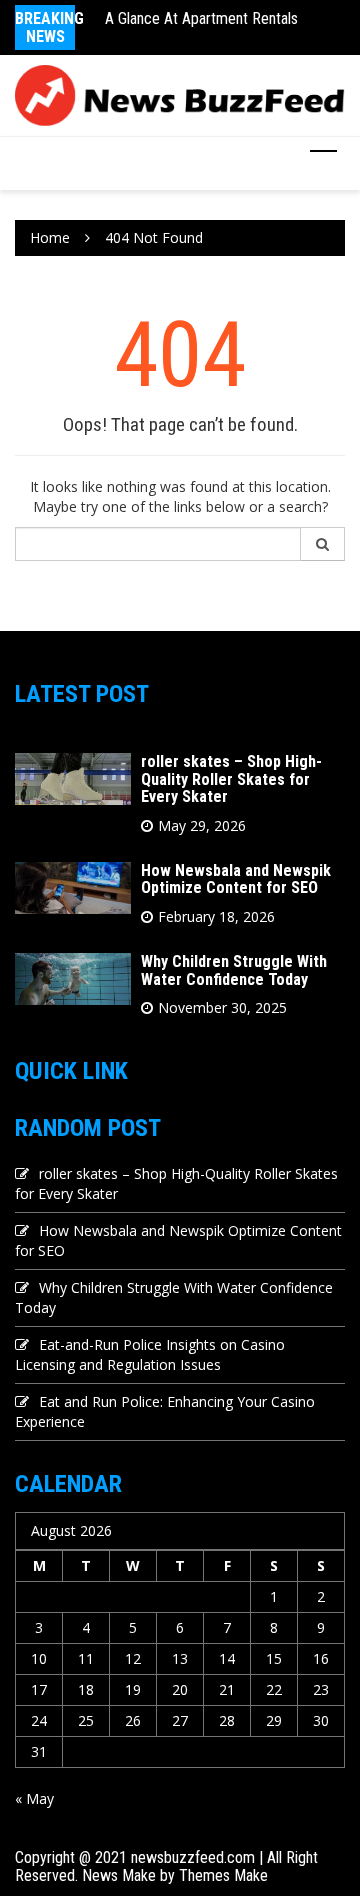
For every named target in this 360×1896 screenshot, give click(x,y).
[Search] (323, 544)
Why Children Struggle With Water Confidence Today (234, 970)
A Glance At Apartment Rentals (201, 18)
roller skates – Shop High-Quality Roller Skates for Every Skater (231, 779)
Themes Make (223, 1875)
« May (34, 1798)
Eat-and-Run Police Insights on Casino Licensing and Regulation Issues (150, 1354)
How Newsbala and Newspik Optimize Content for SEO (236, 879)
